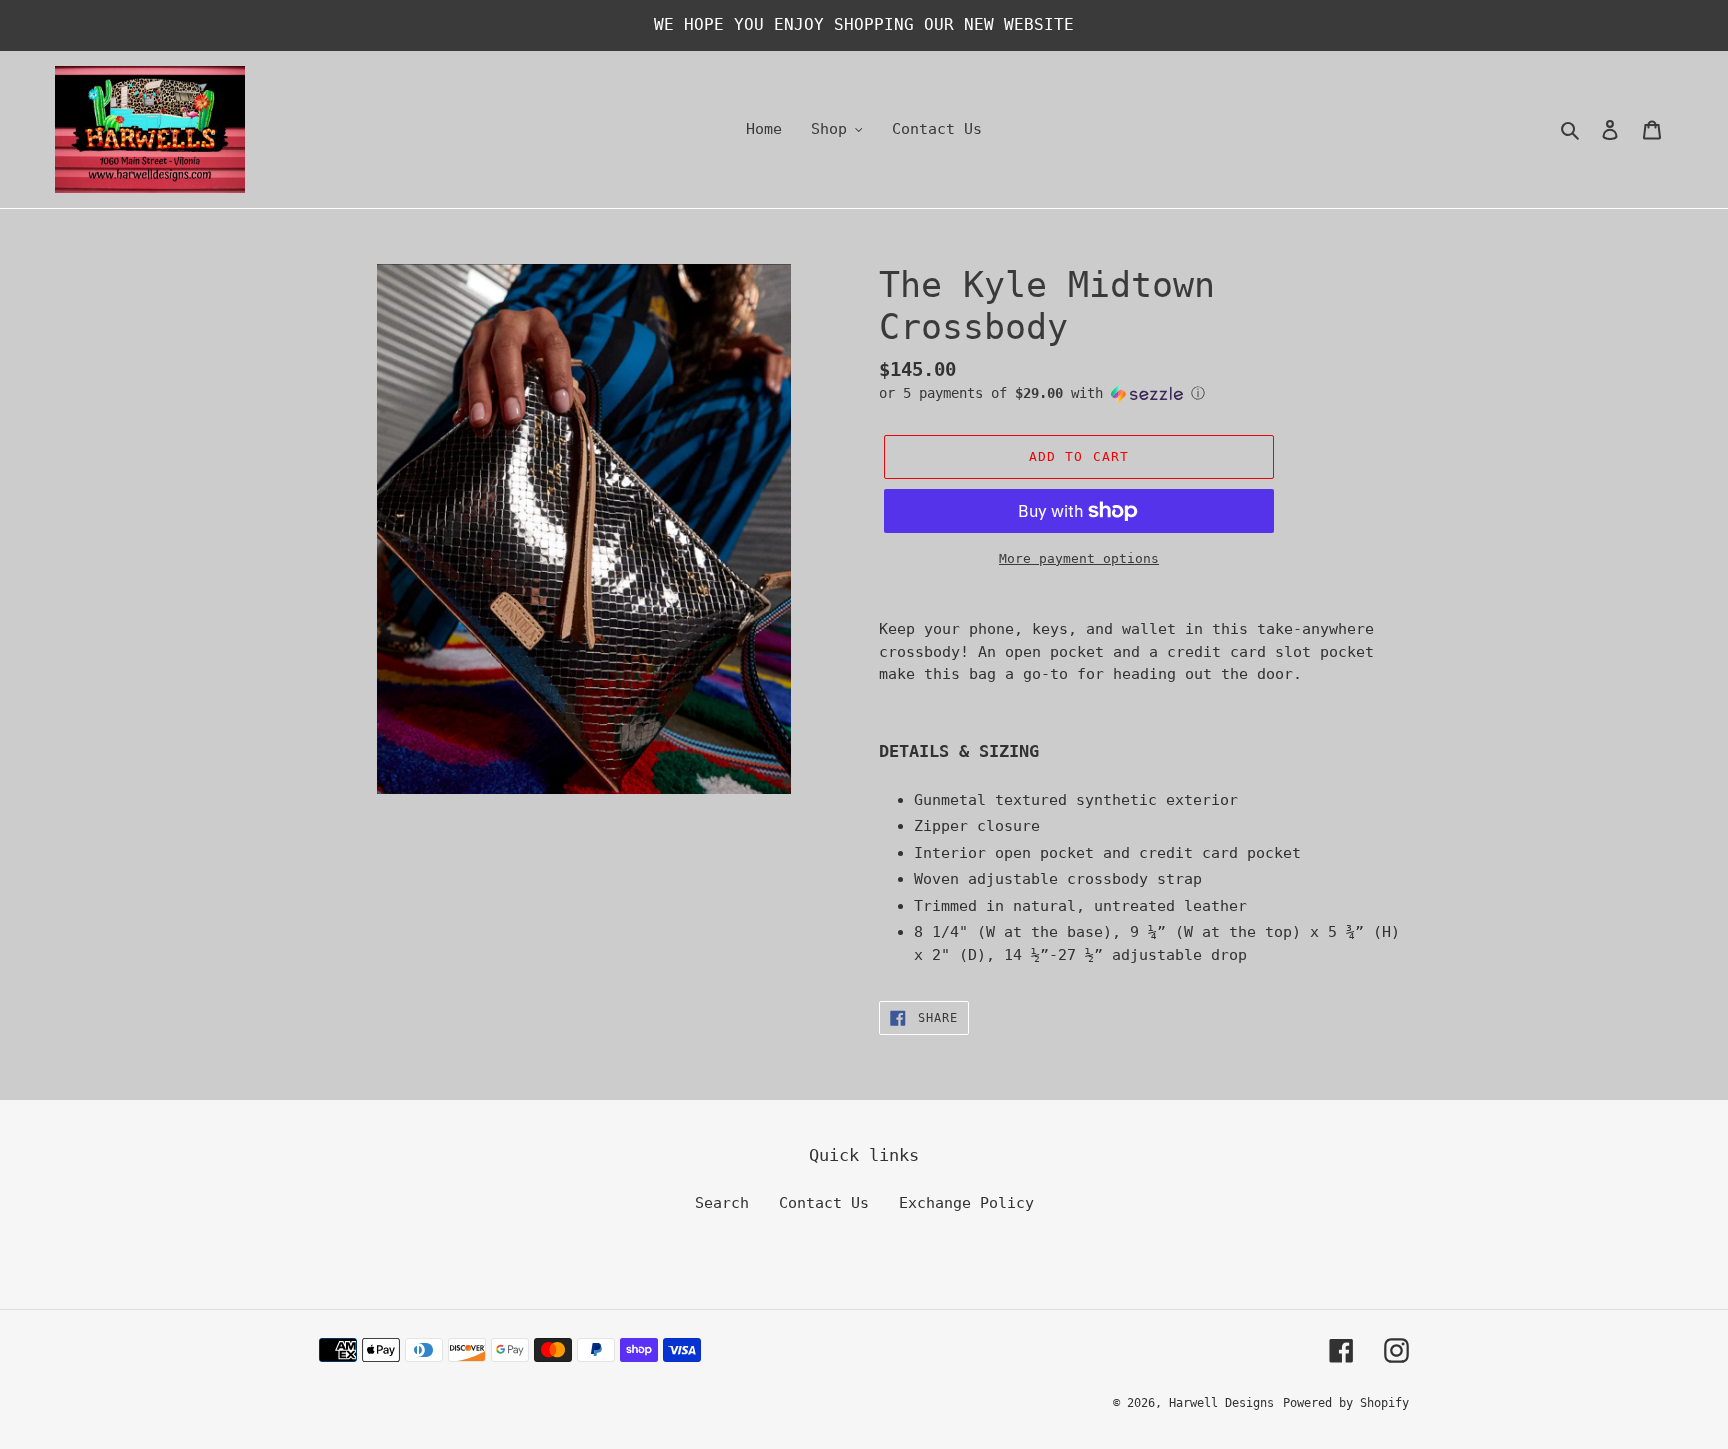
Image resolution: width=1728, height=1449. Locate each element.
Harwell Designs (1221, 1403)
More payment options (1079, 558)
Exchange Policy (966, 1203)
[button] (1042, 393)
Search (722, 1203)
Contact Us (824, 1203)
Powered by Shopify (1346, 1403)
